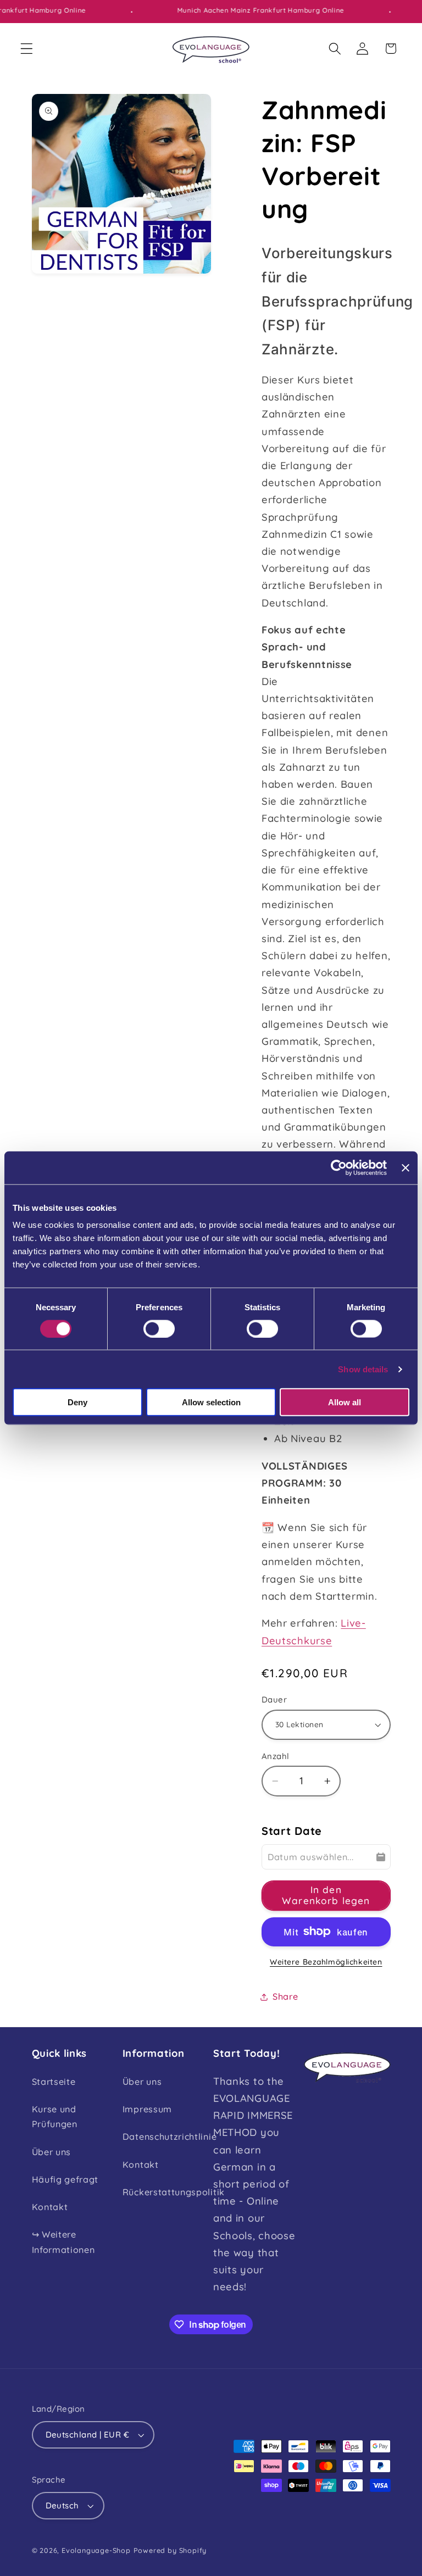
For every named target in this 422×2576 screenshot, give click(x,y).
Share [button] (285, 1996)
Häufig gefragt (65, 2179)
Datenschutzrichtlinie (170, 2137)
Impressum (147, 2109)
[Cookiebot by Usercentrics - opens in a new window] (339, 1167)
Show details (363, 1369)
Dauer (274, 1699)
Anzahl (276, 1756)
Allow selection (211, 1402)
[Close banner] (406, 1167)
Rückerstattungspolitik (174, 2192)
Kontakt (50, 2207)
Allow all (345, 1402)
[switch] (159, 1328)
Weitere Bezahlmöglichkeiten (326, 1962)
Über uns (52, 2152)
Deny (77, 1402)
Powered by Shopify (170, 2550)
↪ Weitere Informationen (63, 2242)
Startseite (54, 2082)
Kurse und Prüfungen (55, 2116)
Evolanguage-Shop (96, 2550)
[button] (27, 49)
